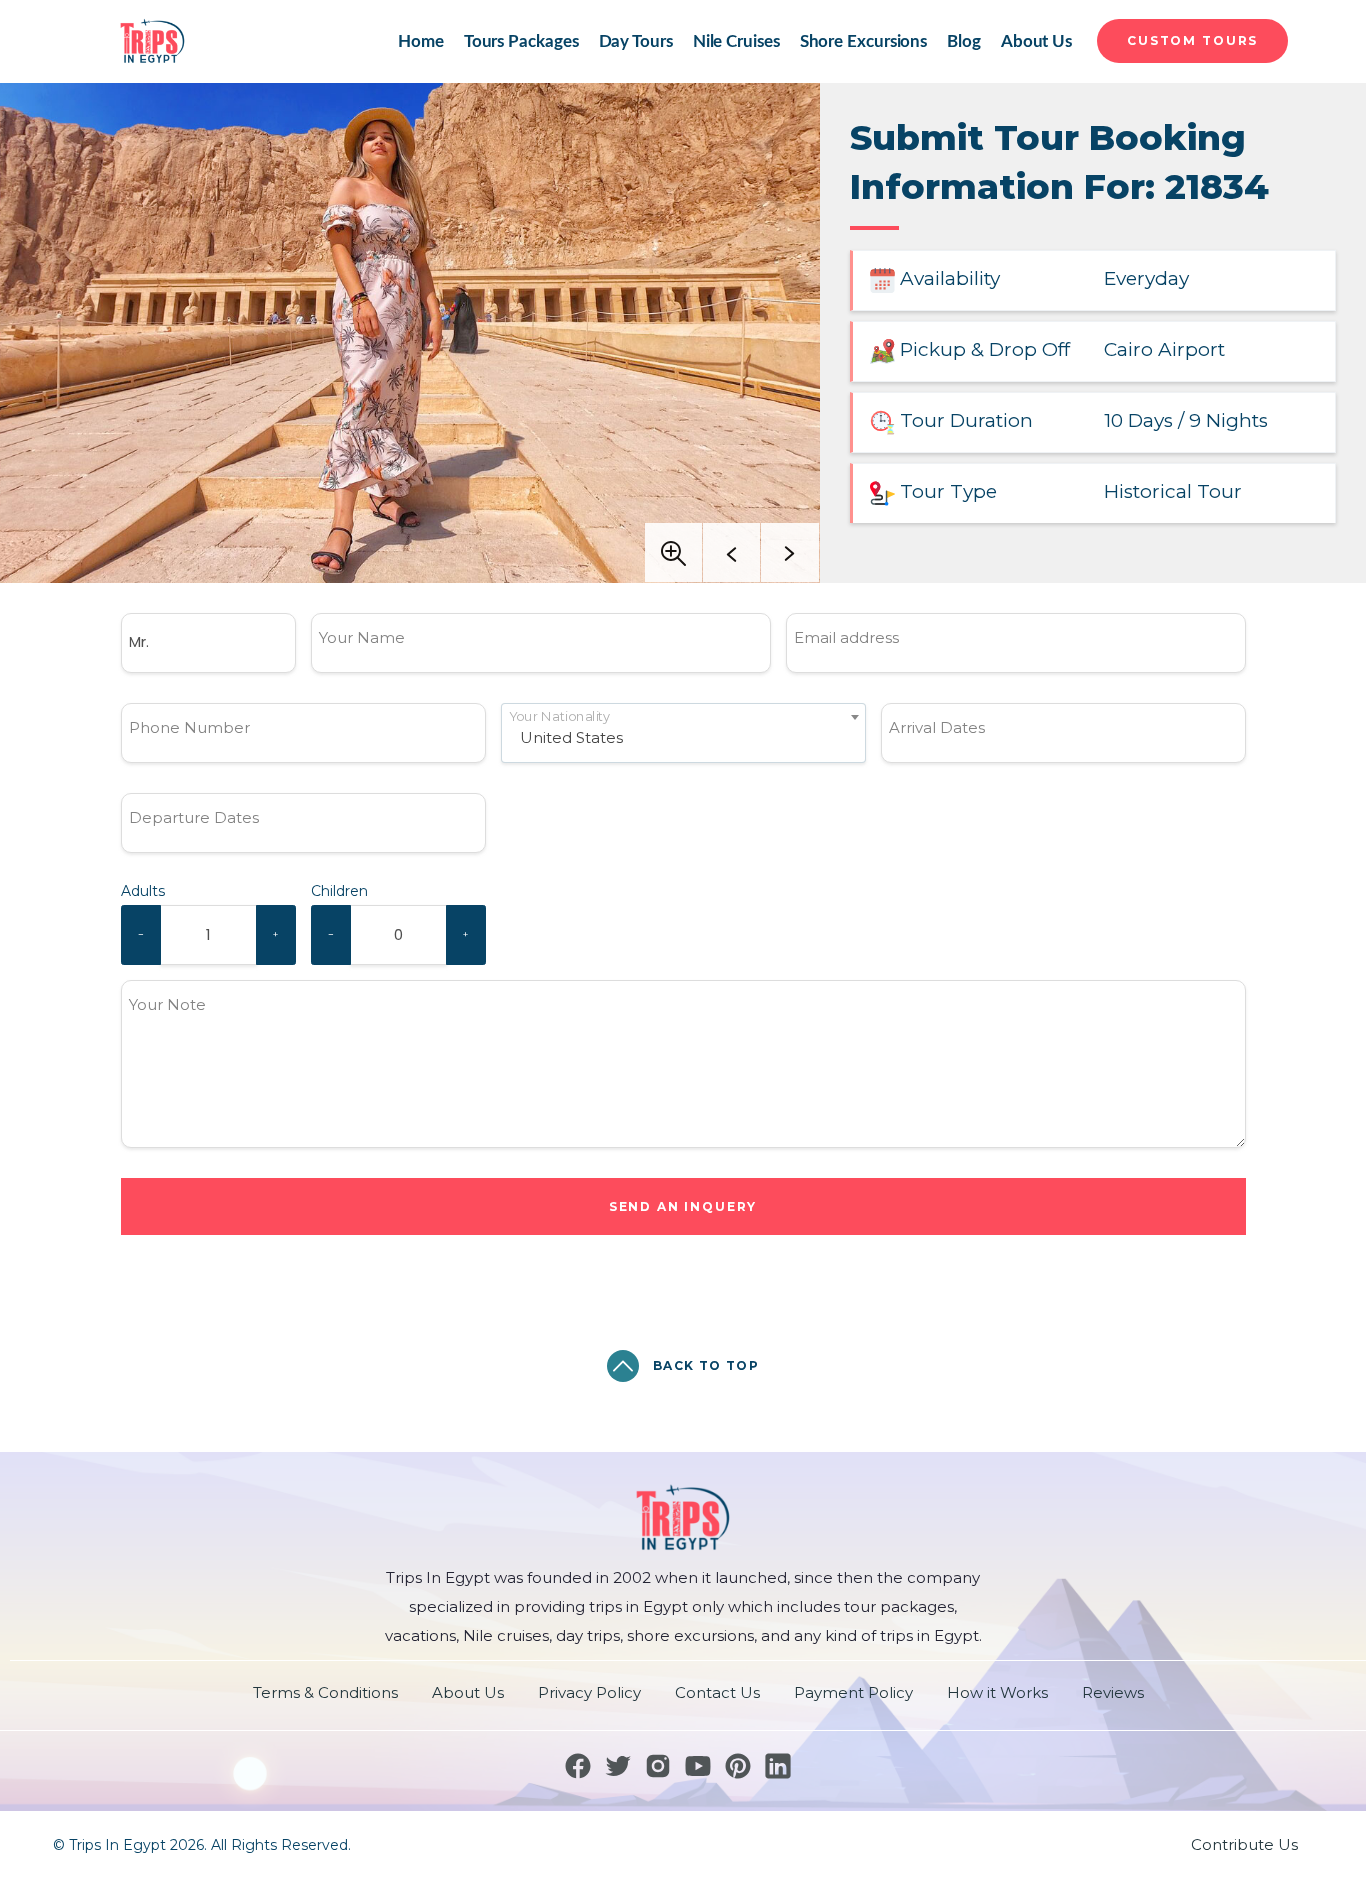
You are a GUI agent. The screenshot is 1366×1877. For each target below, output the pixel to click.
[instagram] (658, 1766)
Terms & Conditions (325, 1692)
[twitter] (618, 1766)
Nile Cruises (736, 41)
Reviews (1113, 1692)
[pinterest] (738, 1766)
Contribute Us (1244, 1844)
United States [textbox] (571, 737)
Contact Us (717, 1692)
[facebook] (578, 1766)
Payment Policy (853, 1692)
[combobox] (683, 733)
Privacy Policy (589, 1692)
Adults (143, 891)
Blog (964, 41)
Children (339, 891)
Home (421, 41)
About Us (1036, 41)
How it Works (997, 1692)
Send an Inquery (683, 1206)
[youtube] (698, 1766)
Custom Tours (1192, 40)
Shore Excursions (864, 41)
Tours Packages (521, 41)
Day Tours (636, 41)
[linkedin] (778, 1766)
